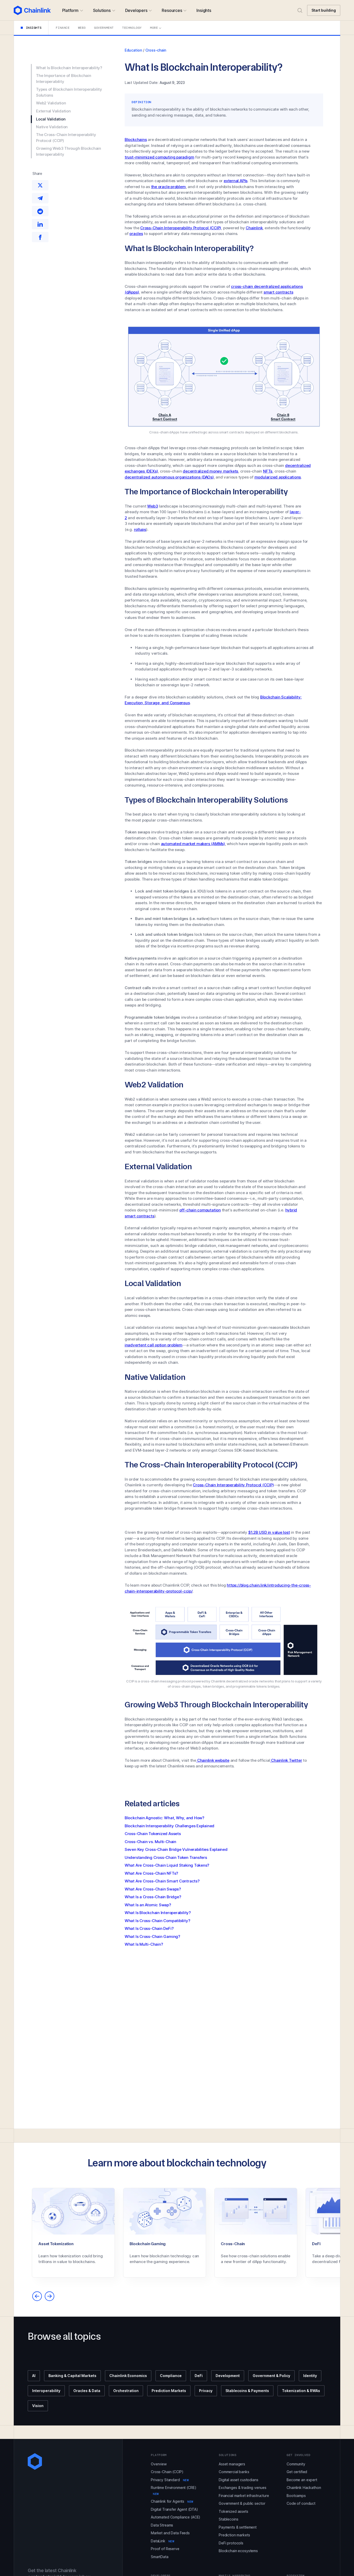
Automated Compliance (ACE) (176, 2517)
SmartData (160, 2557)
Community (296, 2464)
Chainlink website (213, 1760)
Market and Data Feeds (170, 2533)
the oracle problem (168, 187)
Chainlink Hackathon (304, 2488)
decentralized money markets (210, 471)
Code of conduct (301, 2503)
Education (133, 50)
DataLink (163, 2541)
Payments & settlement (238, 2527)
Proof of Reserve (165, 2549)
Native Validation (52, 127)
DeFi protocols (231, 2543)
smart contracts (278, 292)
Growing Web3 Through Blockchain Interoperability (69, 152)
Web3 (153, 506)
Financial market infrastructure (244, 2496)
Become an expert (302, 2480)
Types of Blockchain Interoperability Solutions (69, 92)
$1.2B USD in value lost (269, 1532)
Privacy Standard (170, 2480)
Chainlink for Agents (172, 2501)
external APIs (236, 181)
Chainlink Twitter (286, 1760)
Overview (159, 2464)
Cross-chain (156, 50)
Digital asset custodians (239, 2480)
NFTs (268, 471)
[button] (72, 10)
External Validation (53, 111)
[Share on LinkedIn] (40, 224)
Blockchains (136, 140)
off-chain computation (200, 1210)
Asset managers (232, 2464)
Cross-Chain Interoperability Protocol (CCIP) (181, 228)
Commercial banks (234, 2472)
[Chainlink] (32, 10)
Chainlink (254, 228)
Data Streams (162, 2525)
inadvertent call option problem (154, 1345)
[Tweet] (40, 185)
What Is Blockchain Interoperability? (69, 68)
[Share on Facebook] (40, 237)
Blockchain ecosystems (238, 2551)
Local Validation (51, 119)
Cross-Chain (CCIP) (167, 2472)
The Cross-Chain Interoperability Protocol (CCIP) (66, 138)
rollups (140, 529)
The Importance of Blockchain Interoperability (64, 79)
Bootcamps (296, 2496)
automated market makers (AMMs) (193, 844)
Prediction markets (234, 2535)
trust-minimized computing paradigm (159, 157)
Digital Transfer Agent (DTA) (174, 2509)
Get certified (297, 2472)
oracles (136, 234)
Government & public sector (242, 2503)
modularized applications (278, 477)
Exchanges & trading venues (242, 2488)
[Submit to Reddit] (40, 211)
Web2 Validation (51, 103)
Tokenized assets (233, 2511)
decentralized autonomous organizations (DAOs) (169, 477)
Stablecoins (228, 2519)
